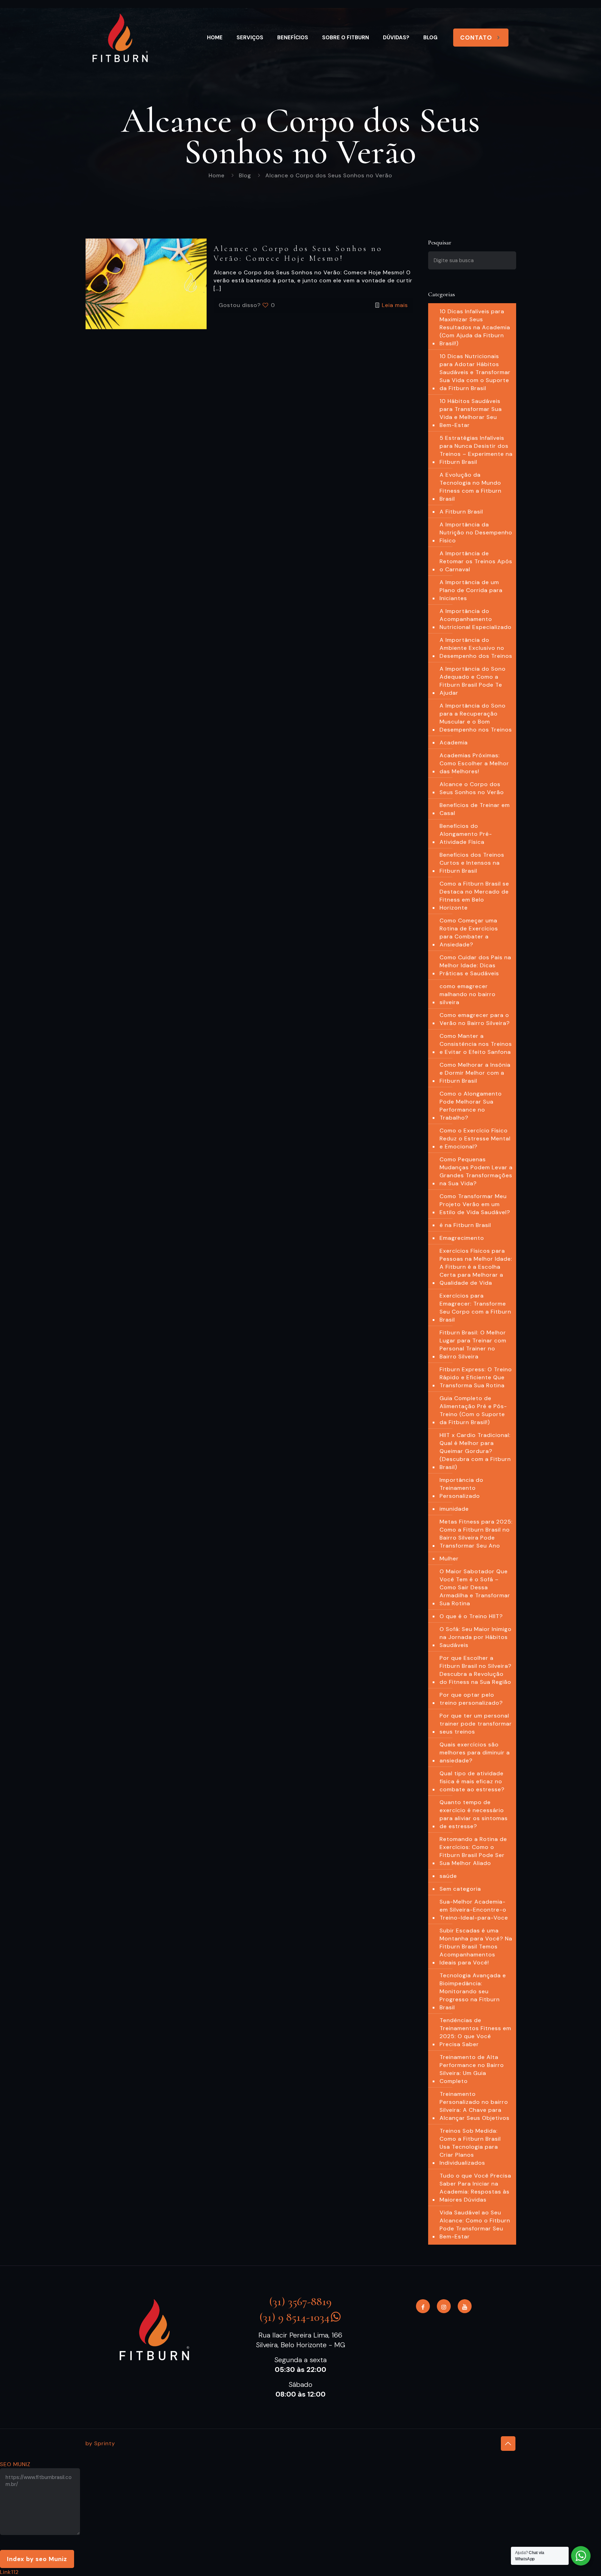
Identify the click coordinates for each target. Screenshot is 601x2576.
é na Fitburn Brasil (465, 1225)
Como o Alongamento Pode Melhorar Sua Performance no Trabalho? (471, 1106)
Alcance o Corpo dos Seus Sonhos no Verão (472, 788)
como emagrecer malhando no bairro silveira (468, 994)
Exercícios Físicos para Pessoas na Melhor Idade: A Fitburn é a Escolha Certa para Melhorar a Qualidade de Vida (476, 1267)
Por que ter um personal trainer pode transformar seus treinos (476, 1724)
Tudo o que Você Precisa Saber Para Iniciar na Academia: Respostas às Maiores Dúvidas (475, 2188)
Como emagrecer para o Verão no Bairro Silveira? (475, 1019)
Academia (454, 742)
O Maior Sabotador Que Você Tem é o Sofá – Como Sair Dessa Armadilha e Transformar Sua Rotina (475, 1587)
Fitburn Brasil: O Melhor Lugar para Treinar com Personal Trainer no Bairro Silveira (473, 1344)
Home (217, 175)
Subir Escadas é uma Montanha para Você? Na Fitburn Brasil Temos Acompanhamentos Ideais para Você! (476, 1947)
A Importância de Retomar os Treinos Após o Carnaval (476, 561)
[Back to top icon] (508, 2444)
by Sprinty (100, 2443)
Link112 (9, 2572)
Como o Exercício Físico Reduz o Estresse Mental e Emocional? (475, 1138)
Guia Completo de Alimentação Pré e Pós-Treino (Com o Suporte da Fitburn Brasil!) (473, 1410)
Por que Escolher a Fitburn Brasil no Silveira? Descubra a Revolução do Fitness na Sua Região (476, 1670)
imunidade (454, 1509)
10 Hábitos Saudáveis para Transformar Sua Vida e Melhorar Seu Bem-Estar (471, 413)
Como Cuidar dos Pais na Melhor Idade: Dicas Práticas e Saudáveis (475, 965)
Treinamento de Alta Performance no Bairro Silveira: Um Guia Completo (472, 2069)
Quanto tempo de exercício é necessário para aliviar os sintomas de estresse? (474, 1814)
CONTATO (476, 38)
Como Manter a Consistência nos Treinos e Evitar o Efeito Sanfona (476, 1044)
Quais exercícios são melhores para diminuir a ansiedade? (475, 1753)
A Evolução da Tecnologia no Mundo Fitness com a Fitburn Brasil (471, 487)
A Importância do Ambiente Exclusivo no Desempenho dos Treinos (476, 648)
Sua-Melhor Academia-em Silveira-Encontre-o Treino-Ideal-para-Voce (474, 1910)
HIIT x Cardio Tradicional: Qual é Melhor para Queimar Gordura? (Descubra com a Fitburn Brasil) (475, 1451)
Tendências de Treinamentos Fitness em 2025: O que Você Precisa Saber (475, 2032)
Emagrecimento (462, 1238)
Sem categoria (460, 1889)
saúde (448, 1876)
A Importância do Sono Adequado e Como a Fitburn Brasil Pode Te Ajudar (473, 681)
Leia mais (395, 305)
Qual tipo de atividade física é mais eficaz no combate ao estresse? (472, 1781)
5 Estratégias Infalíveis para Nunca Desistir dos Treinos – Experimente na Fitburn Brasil (476, 450)
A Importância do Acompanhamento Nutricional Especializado (476, 619)
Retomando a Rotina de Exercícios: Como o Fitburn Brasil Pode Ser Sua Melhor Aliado (473, 1851)
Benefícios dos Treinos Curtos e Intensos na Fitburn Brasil (472, 863)
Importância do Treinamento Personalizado (462, 1488)
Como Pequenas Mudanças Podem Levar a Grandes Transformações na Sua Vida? (476, 1171)
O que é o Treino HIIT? (471, 1616)
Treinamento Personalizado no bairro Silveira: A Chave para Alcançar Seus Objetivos (475, 2106)
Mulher (449, 1558)
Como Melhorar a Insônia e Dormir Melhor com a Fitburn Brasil (475, 1073)
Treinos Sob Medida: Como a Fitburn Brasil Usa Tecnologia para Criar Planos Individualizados (470, 2147)
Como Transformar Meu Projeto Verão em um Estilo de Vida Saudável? (475, 1204)
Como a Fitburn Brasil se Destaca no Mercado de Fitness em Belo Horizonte (474, 896)
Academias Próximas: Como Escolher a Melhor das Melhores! (474, 763)
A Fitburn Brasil (461, 512)
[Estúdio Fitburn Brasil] (120, 38)
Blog (245, 175)
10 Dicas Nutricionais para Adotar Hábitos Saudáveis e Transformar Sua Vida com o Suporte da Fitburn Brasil (475, 372)
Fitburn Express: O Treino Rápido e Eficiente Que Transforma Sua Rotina (476, 1377)
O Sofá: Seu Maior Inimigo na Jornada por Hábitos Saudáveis (476, 1637)
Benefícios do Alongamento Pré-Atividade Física (466, 834)
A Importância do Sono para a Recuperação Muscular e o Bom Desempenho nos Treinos (476, 718)
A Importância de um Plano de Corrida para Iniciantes (471, 590)
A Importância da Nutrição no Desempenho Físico (476, 532)
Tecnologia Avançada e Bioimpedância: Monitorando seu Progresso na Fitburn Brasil (473, 1991)
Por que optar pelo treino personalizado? (471, 1699)
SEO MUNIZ (15, 2464)
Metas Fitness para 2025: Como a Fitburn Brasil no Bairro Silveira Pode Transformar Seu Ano (476, 1534)
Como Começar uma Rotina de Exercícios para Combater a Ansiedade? (469, 932)
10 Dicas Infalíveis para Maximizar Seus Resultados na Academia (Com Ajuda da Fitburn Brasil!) (475, 327)
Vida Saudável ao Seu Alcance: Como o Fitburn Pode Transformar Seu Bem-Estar (475, 2224)
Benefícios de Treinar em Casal (475, 809)
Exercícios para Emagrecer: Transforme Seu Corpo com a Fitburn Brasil (475, 1308)
